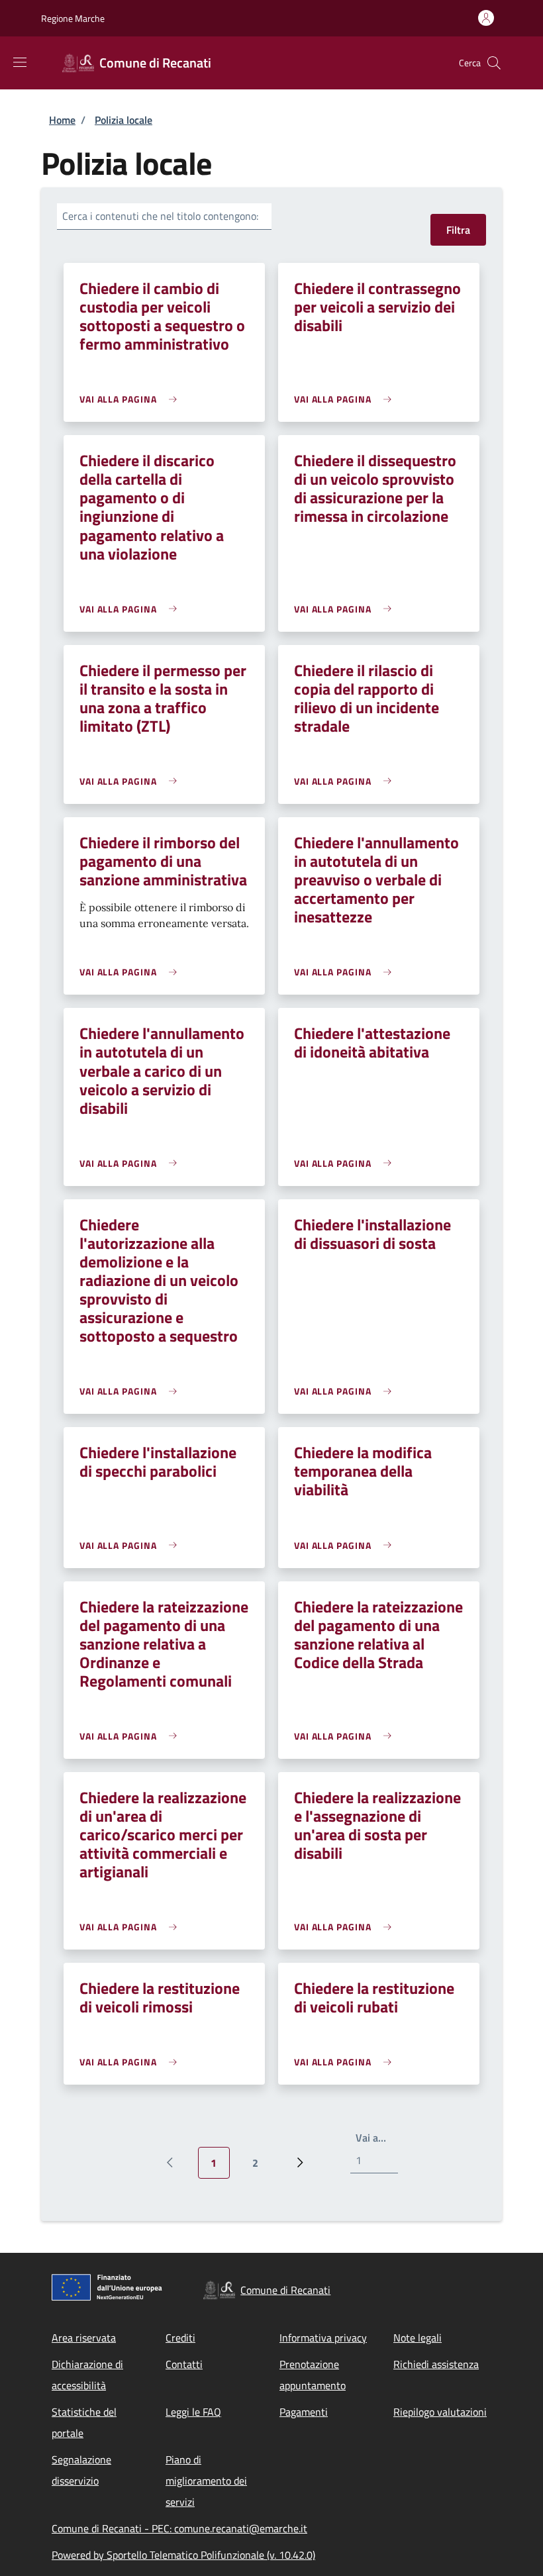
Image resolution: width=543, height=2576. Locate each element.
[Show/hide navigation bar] (20, 62)
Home (62, 120)
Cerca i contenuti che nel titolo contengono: (160, 216)
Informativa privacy (323, 2338)
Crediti (180, 2338)
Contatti (184, 2364)
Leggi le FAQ (193, 2412)
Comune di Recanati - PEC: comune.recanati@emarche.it (179, 2528)
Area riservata (84, 2338)
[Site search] (494, 63)
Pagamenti (304, 2412)
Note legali (418, 2338)
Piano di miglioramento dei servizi (206, 2481)
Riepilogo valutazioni (440, 2412)
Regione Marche (73, 18)
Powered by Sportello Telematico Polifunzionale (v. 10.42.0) (183, 2555)
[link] (131, 399)
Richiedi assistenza (436, 2364)
